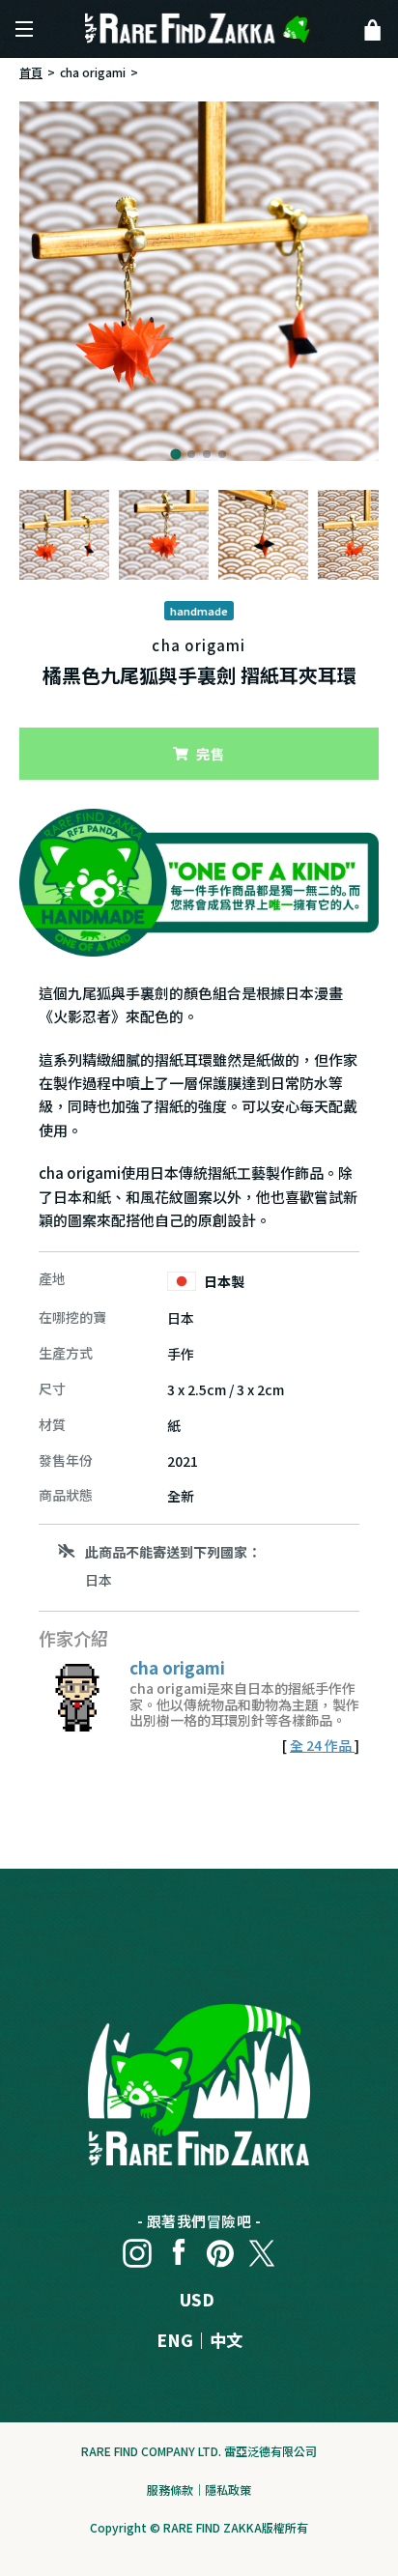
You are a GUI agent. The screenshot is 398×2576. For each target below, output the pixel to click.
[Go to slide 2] (191, 454)
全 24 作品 (322, 1745)
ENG (175, 2340)
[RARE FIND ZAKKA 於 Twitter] (262, 2248)
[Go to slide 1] (175, 454)
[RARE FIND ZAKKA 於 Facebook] (179, 2248)
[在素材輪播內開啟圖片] (199, 281)
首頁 (31, 72)
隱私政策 (228, 2490)
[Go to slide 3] (207, 454)
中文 (226, 2340)
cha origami (93, 72)
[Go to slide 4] (222, 454)
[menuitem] (64, 535)
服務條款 (170, 2490)
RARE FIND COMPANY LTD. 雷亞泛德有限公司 (199, 2451)
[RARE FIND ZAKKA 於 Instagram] (137, 2248)
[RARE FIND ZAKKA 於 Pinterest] (220, 2248)
